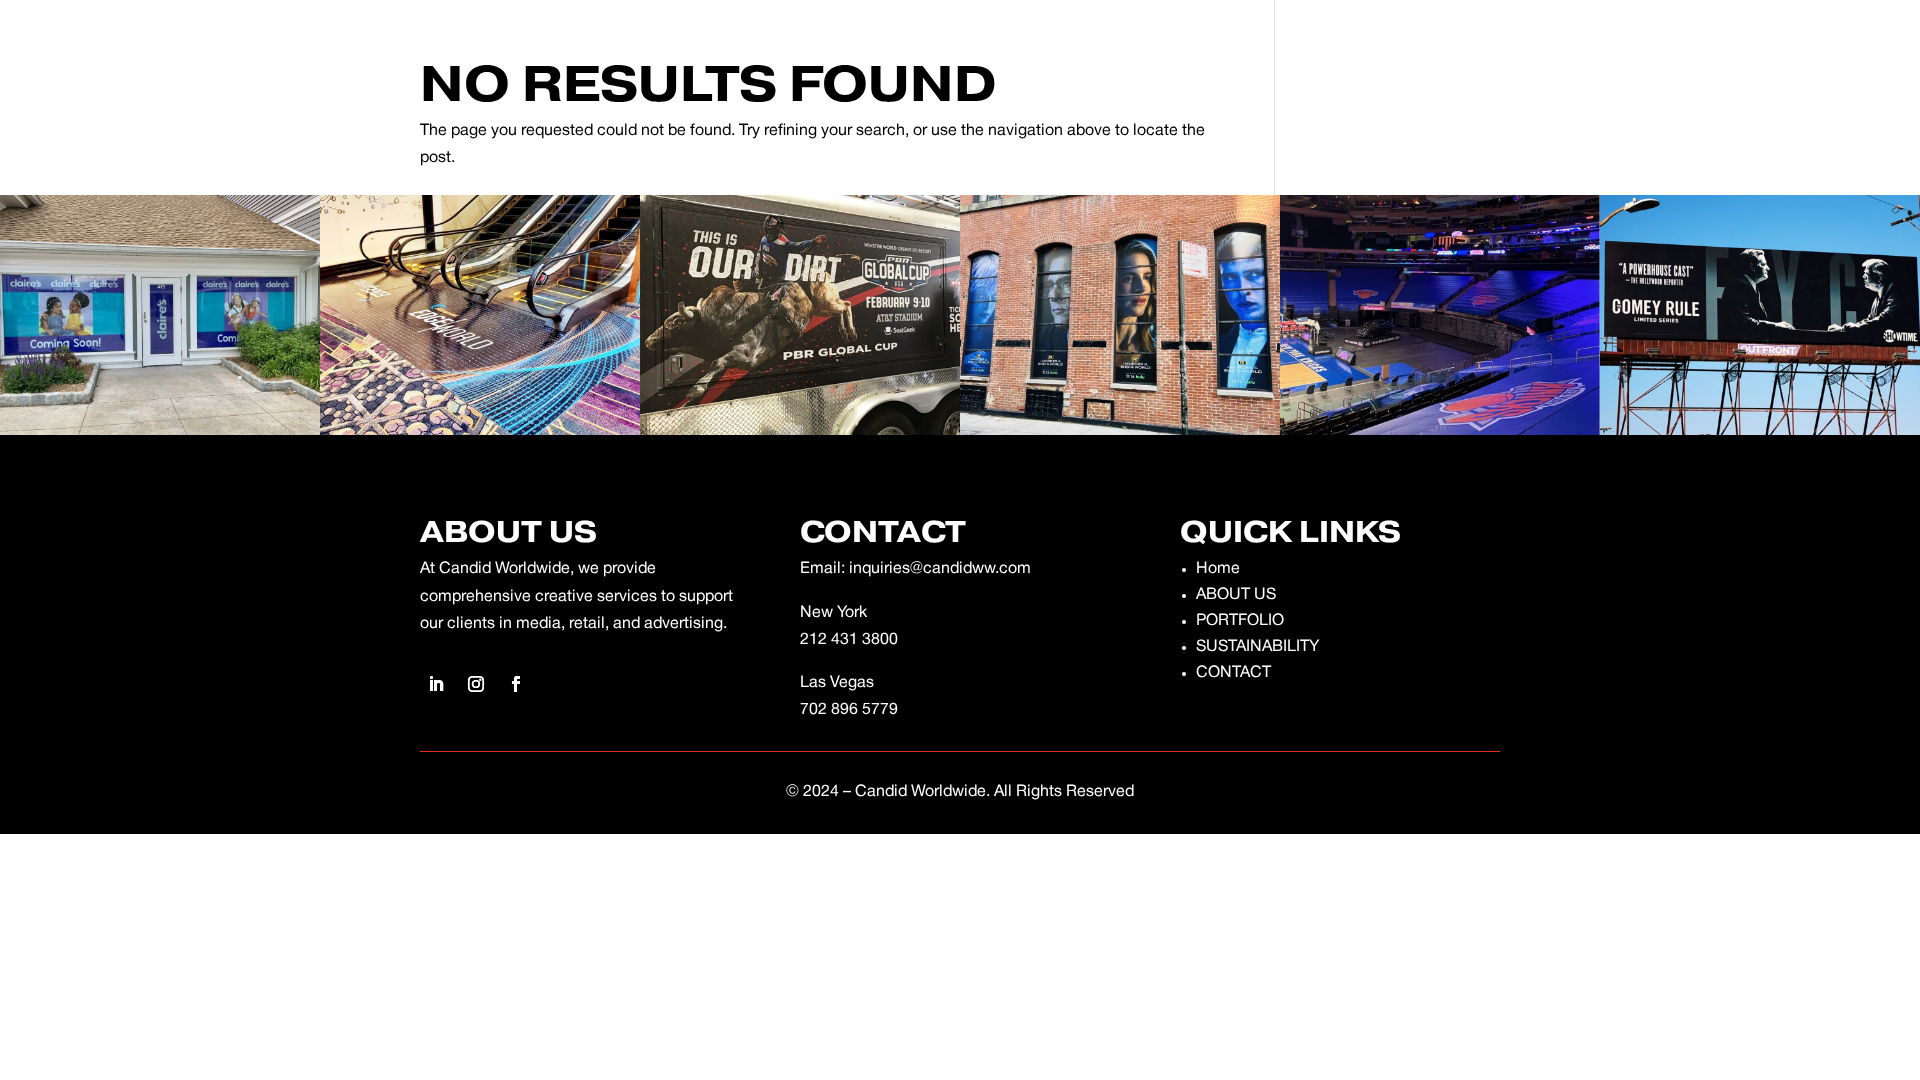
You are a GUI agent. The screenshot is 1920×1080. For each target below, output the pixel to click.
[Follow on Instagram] (1768, 36)
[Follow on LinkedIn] (1728, 36)
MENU (122, 35)
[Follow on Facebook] (1808, 36)
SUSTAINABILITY (1257, 647)
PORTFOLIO (1240, 621)
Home (1218, 569)
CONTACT (1233, 673)
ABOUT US (1236, 595)
